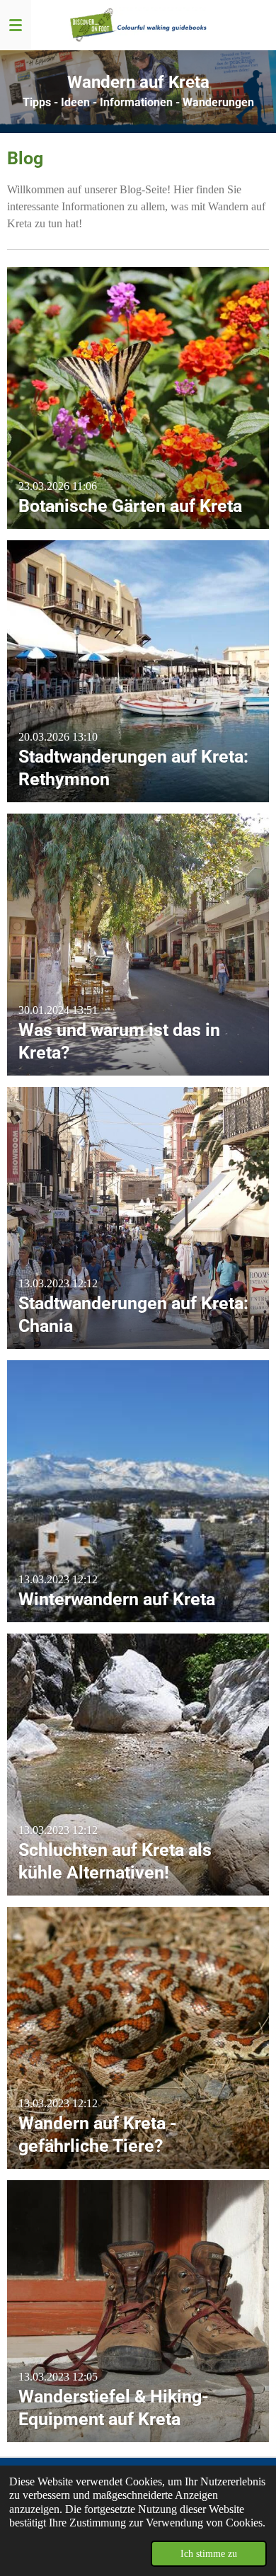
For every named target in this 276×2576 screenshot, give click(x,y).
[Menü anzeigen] (16, 25)
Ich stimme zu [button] (209, 2553)
